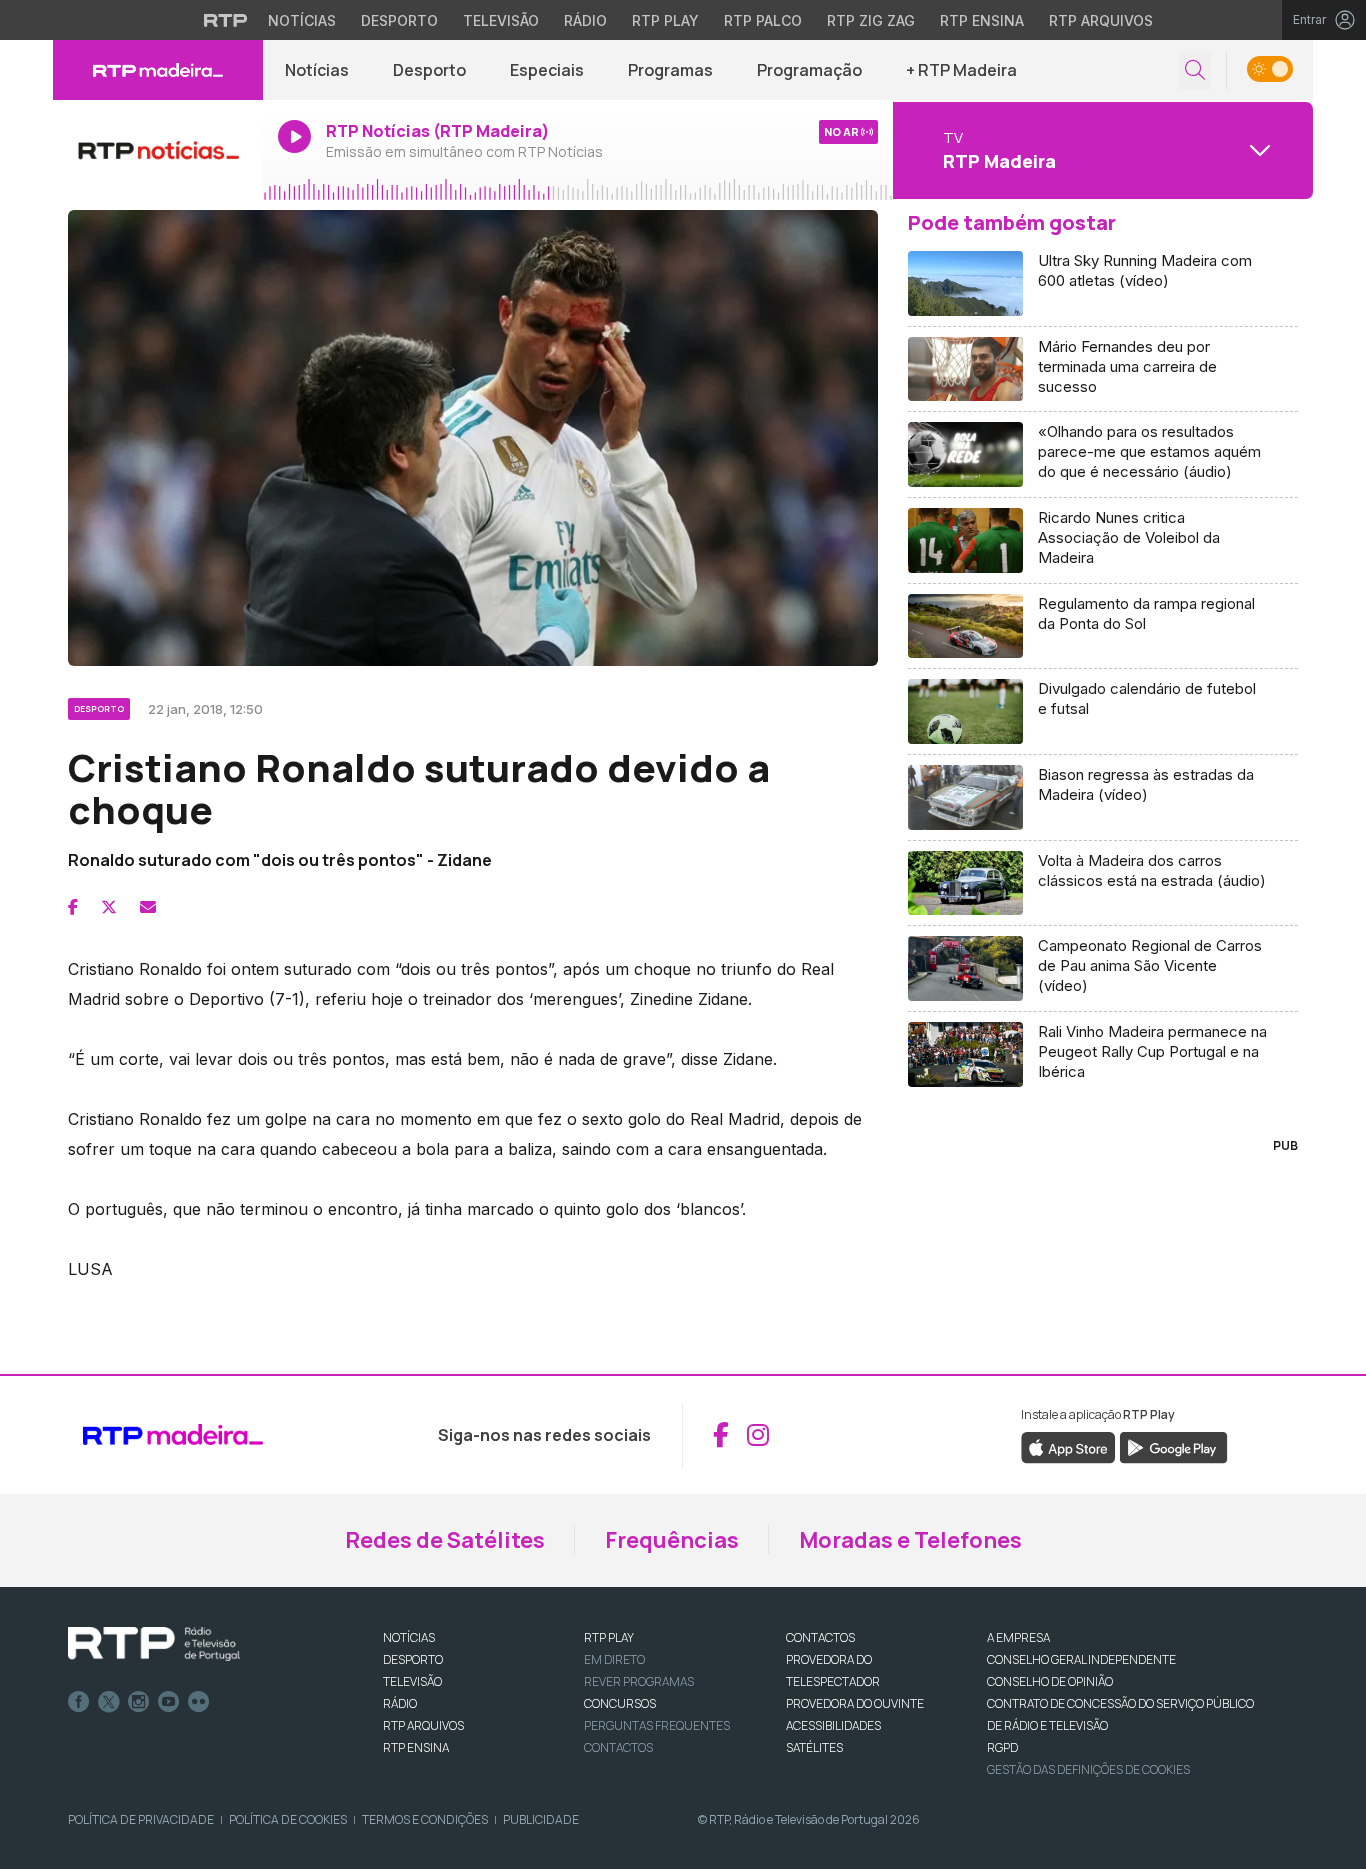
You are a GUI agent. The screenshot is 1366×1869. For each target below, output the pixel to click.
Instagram (139, 1702)
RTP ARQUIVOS (423, 1725)
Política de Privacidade (141, 1819)
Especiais (547, 70)
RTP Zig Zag (871, 20)
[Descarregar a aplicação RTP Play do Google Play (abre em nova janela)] (1173, 1446)
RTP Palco (763, 20)
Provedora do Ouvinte (855, 1703)
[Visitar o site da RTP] (226, 20)
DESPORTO (413, 1659)
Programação (809, 70)
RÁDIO (400, 1703)
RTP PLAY (609, 1637)
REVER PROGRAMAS (639, 1681)
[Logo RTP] (154, 1644)
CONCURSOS (620, 1703)
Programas (670, 70)
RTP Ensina (982, 20)
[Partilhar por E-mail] (148, 907)
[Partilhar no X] (109, 907)
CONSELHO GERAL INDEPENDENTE (1081, 1659)
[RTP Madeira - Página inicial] (158, 70)
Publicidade (541, 1819)
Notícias (302, 20)
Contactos (618, 1747)
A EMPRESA (1018, 1637)
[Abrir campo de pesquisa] (1195, 70)
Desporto (399, 20)
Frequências (672, 1540)
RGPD (1002, 1747)
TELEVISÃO (412, 1681)
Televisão (501, 20)
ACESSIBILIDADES (833, 1725)
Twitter (109, 1702)
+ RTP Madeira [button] (961, 70)
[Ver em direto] (158, 150)
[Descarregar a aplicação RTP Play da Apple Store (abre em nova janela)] (1068, 1446)
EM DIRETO (614, 1659)
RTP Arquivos (1101, 20)
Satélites (814, 1747)
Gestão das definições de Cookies (1088, 1769)
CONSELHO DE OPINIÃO (1050, 1681)
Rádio (585, 20)
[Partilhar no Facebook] (73, 907)
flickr (199, 1702)
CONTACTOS (820, 1637)
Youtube (169, 1702)
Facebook (79, 1702)
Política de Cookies (288, 1819)
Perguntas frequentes (657, 1725)
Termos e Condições (425, 1819)
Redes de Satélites (445, 1540)
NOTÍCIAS (409, 1637)
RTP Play (665, 20)
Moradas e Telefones (910, 1540)
